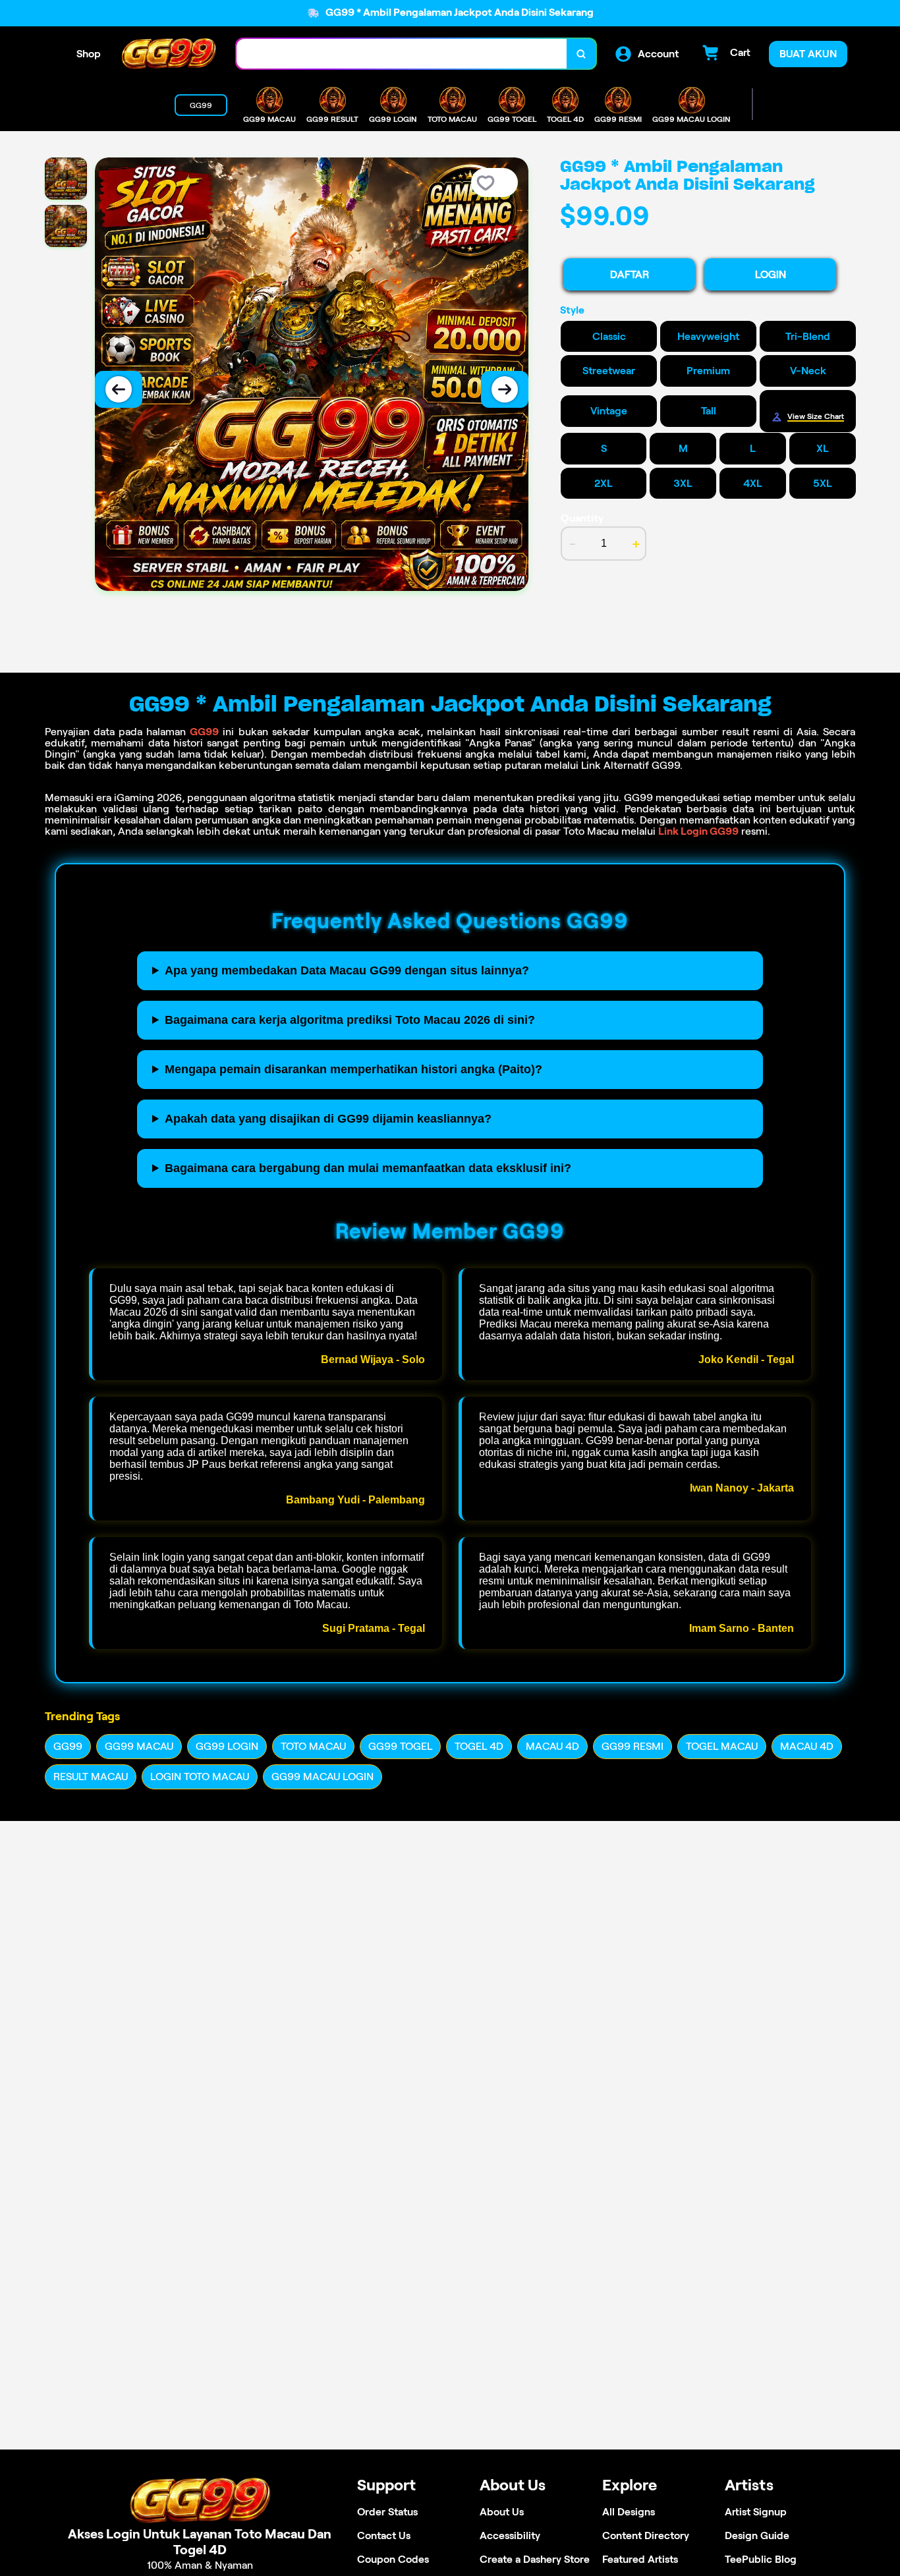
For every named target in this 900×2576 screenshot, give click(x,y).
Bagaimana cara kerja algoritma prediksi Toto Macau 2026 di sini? (350, 1020)
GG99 (204, 732)
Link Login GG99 (698, 831)
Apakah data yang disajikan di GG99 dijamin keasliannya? (328, 1119)
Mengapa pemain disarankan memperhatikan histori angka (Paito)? (353, 1069)
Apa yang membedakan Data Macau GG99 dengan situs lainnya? (347, 970)
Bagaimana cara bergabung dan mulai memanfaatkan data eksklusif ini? (368, 1168)
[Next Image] (505, 389)
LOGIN (771, 274)
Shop (89, 54)
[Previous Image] (119, 389)
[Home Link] (169, 54)
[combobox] (402, 54)
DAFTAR (630, 274)
